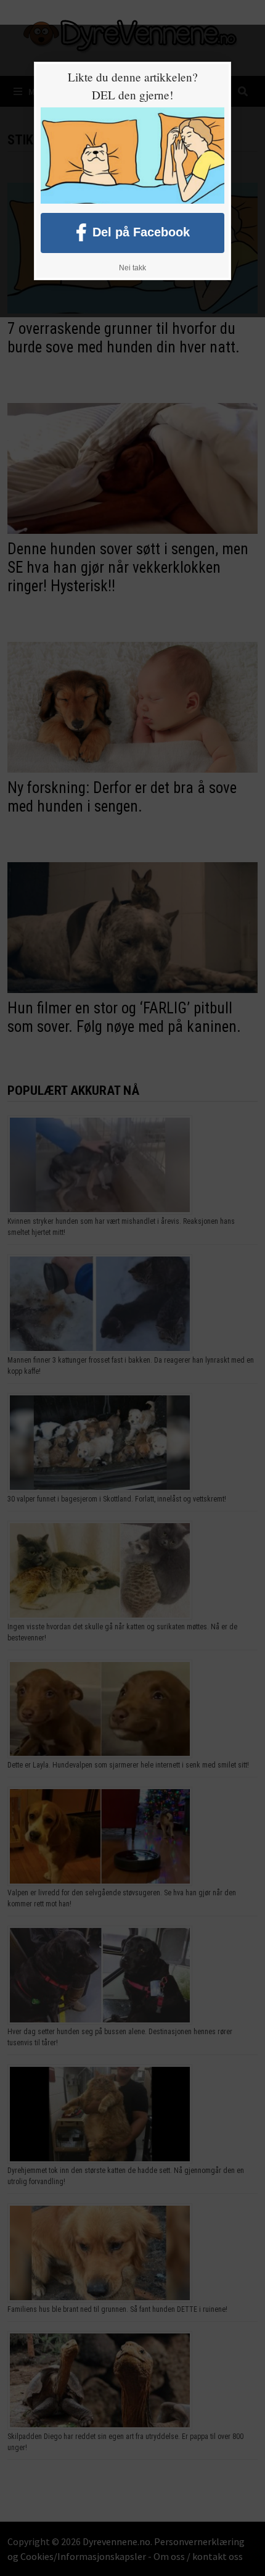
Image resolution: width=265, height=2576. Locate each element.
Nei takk (132, 268)
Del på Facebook (141, 231)
